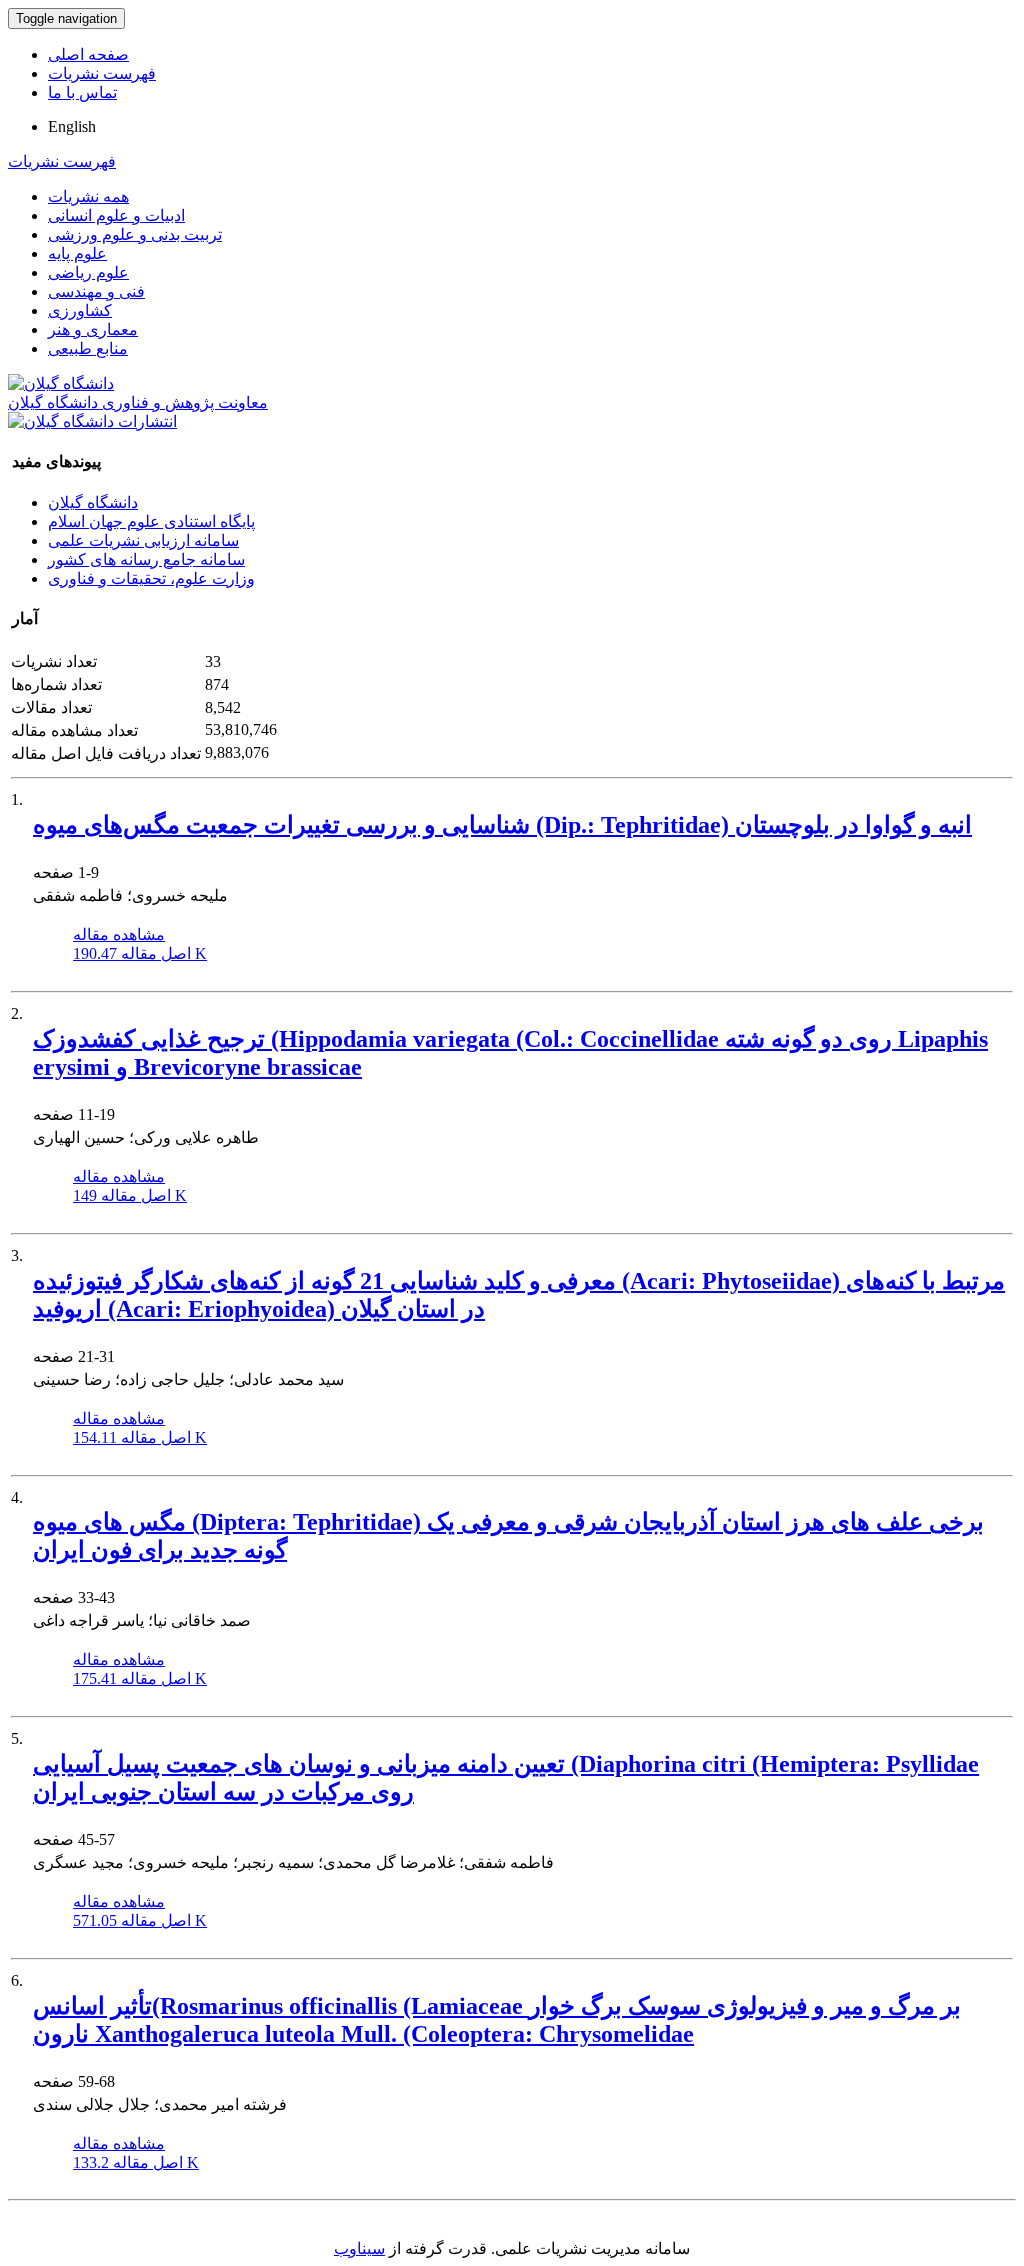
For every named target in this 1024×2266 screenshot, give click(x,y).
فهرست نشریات (102, 73)
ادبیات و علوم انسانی (116, 215)
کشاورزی (80, 310)
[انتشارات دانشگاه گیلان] (92, 421)
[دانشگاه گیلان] (61, 383)
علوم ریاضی (88, 272)
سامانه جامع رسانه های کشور (146, 559)
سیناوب (359, 2248)
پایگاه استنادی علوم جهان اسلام (151, 521)
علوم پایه (77, 253)
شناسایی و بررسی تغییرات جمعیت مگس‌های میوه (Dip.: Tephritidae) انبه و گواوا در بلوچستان (502, 825)
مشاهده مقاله (119, 934)
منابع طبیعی (88, 348)
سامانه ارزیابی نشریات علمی (143, 540)
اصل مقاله (140, 953)
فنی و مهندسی (96, 291)
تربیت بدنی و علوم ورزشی (135, 234)
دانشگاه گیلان (93, 502)
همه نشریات (88, 196)
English (72, 126)
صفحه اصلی (88, 54)
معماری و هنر (93, 329)
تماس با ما (82, 92)
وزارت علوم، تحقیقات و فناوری (151, 578)
